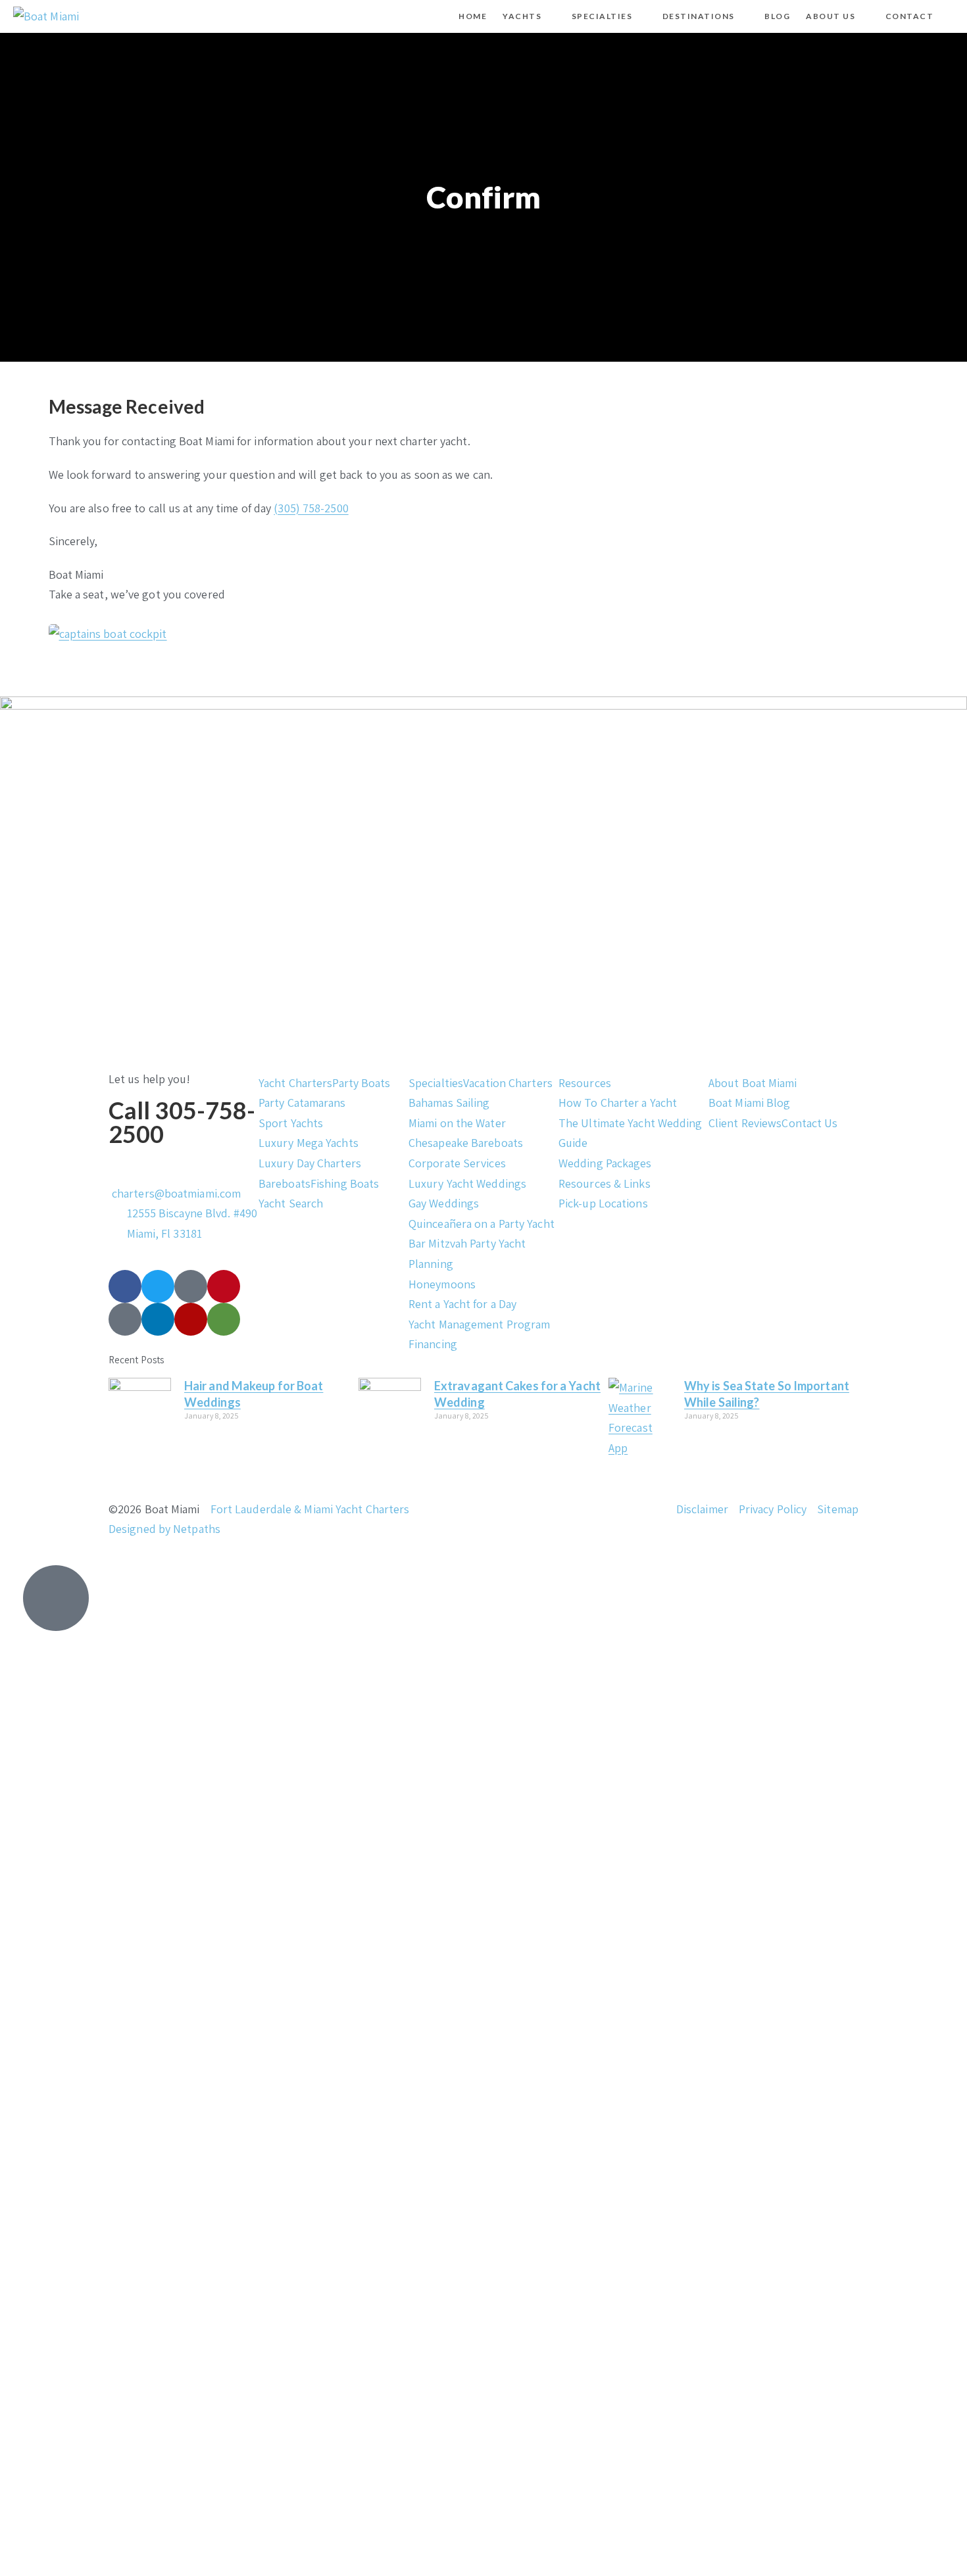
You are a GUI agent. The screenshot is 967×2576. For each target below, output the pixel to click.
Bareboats (285, 1183)
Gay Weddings (444, 1203)
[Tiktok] (191, 1286)
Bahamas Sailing (449, 1103)
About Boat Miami (753, 1083)
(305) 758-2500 (311, 508)
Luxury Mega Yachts (309, 1143)
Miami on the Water (457, 1123)
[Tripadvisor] (224, 1319)
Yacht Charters (295, 1083)
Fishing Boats (345, 1183)
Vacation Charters (508, 1083)
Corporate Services (457, 1163)
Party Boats (361, 1083)
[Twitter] (158, 1286)
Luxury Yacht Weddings (467, 1183)
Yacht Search (291, 1203)
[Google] (125, 1319)
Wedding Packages (605, 1163)
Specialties (436, 1083)
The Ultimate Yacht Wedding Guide (631, 1133)
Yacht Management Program (479, 1324)
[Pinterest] (224, 1286)
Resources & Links (605, 1183)
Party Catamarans (302, 1103)
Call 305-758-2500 (182, 1122)
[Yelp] (191, 1319)
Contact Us (809, 1123)
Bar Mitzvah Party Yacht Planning (467, 1253)
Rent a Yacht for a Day (462, 1304)
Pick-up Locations (603, 1203)
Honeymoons (442, 1284)
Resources (585, 1083)
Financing (433, 1344)
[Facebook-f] (125, 1286)
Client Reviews (745, 1123)
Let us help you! (150, 1079)
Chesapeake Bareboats (466, 1143)
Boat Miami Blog (750, 1103)
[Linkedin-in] (158, 1319)
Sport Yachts (291, 1123)
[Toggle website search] (953, 16)
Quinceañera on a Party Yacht (482, 1224)
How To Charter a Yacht (618, 1103)
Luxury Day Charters (310, 1163)
